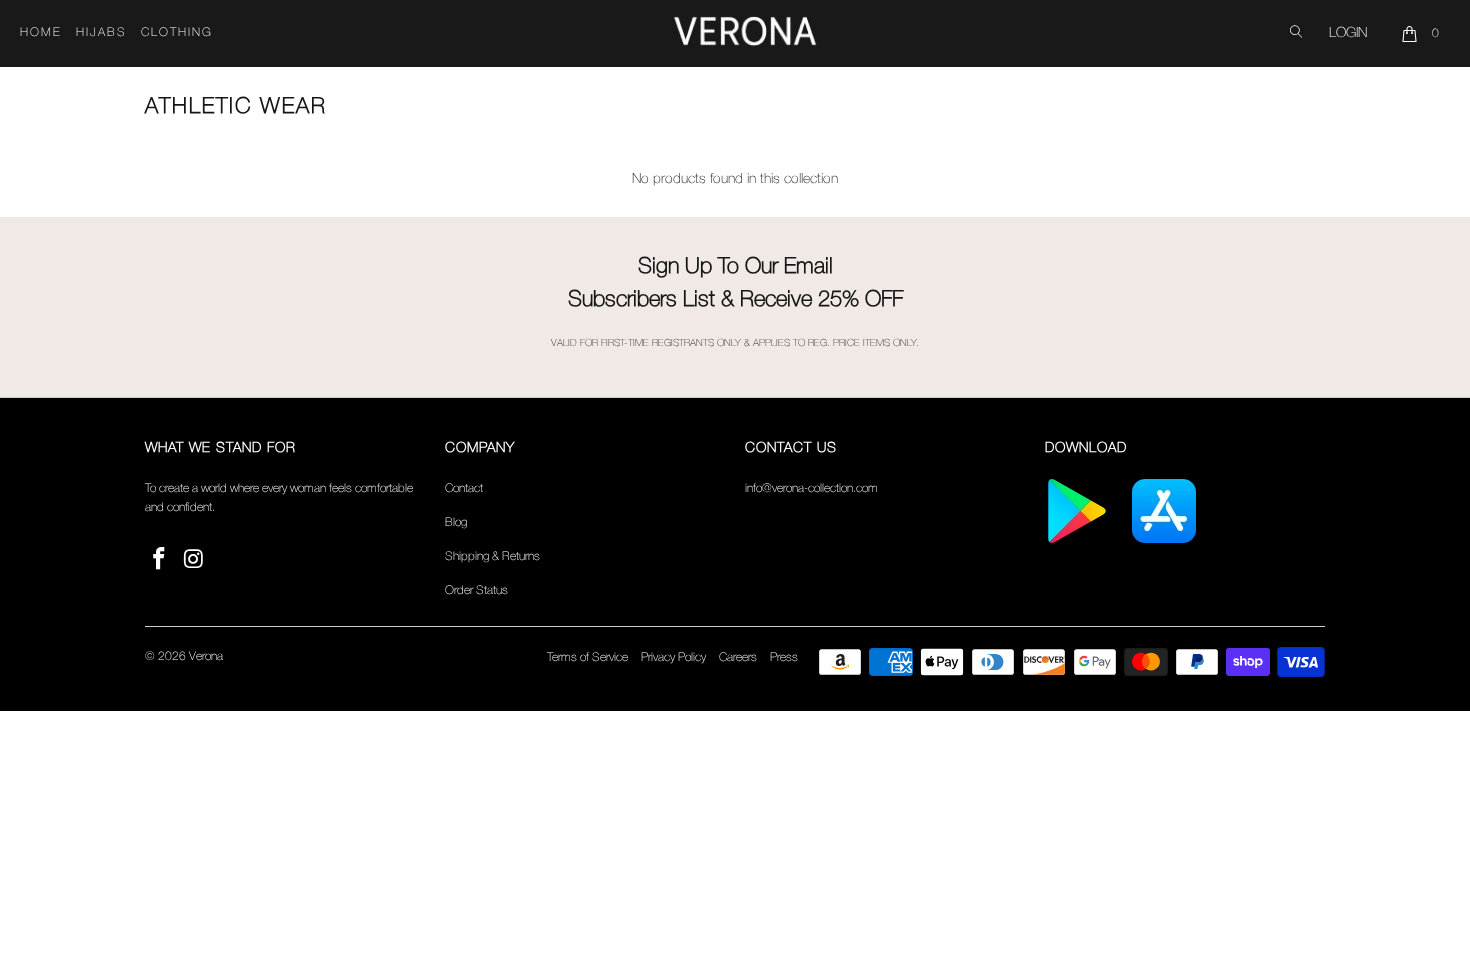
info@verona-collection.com (811, 488)
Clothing (177, 32)
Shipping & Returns (492, 556)
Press (784, 657)
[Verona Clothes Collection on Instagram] (195, 560)
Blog (456, 522)
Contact (464, 488)
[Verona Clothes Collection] (745, 34)
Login (1348, 33)
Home (41, 32)
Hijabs (101, 32)
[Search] (1296, 33)
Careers (738, 657)
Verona (206, 656)
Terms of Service (587, 657)
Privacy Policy (673, 657)
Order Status (476, 590)
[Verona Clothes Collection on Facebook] (160, 560)
